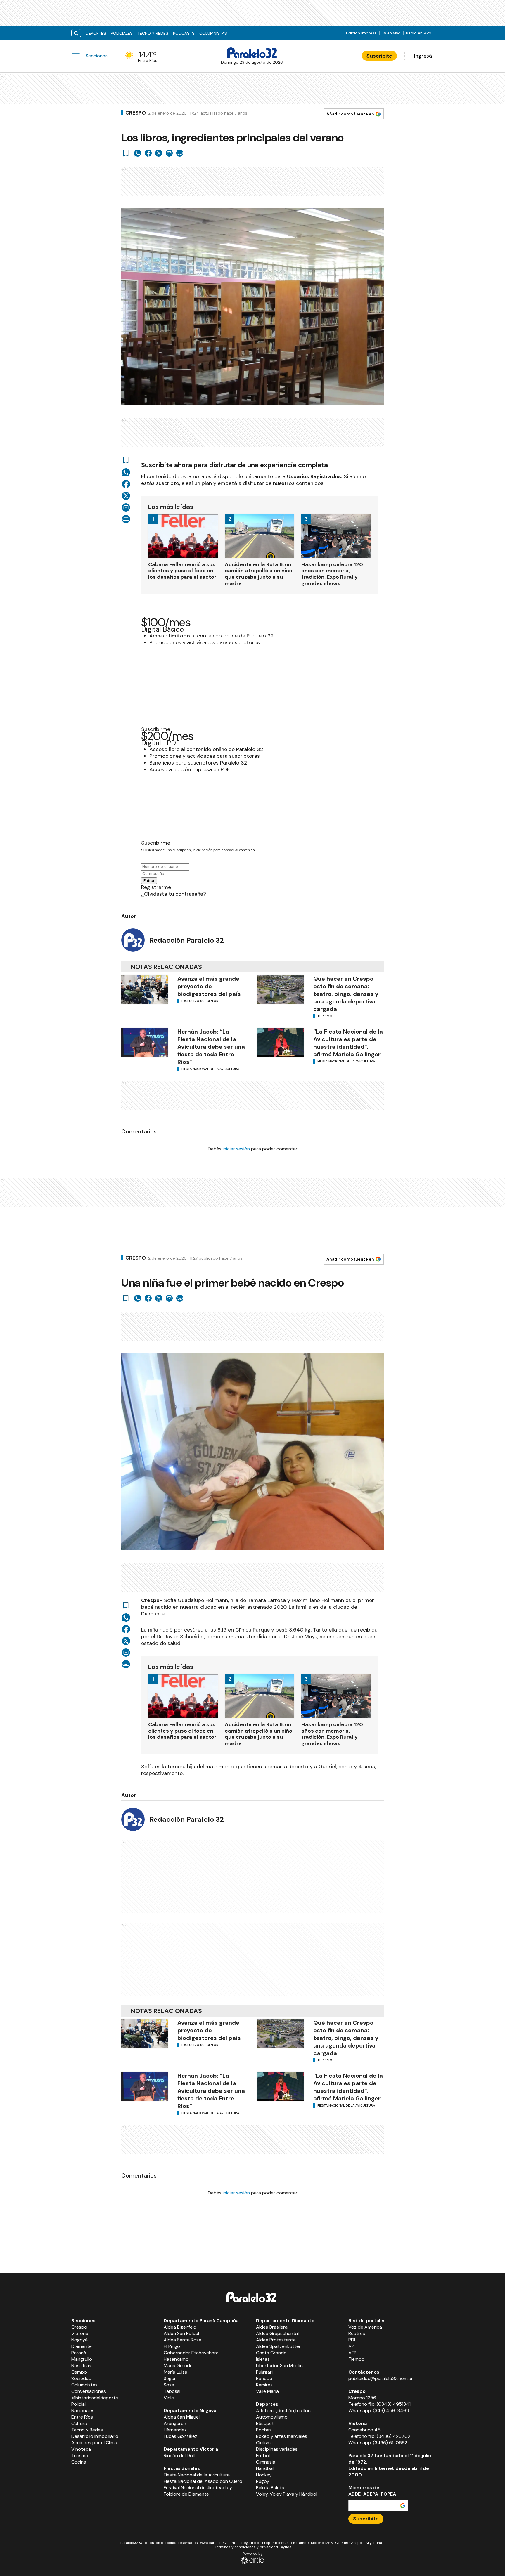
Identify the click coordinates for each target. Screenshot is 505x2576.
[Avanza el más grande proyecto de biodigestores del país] (145, 989)
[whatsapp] (138, 153)
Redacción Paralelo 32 (187, 940)
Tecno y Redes (153, 33)
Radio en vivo (419, 33)
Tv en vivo (391, 33)
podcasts (184, 33)
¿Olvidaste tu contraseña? (174, 894)
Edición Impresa (361, 33)
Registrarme (156, 887)
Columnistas (213, 33)
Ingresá (423, 56)
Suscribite (379, 56)
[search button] (76, 33)
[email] (169, 153)
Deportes (96, 33)
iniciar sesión (236, 1149)
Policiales (122, 33)
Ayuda (286, 2547)
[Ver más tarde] (126, 153)
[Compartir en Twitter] (159, 153)
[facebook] (148, 153)
